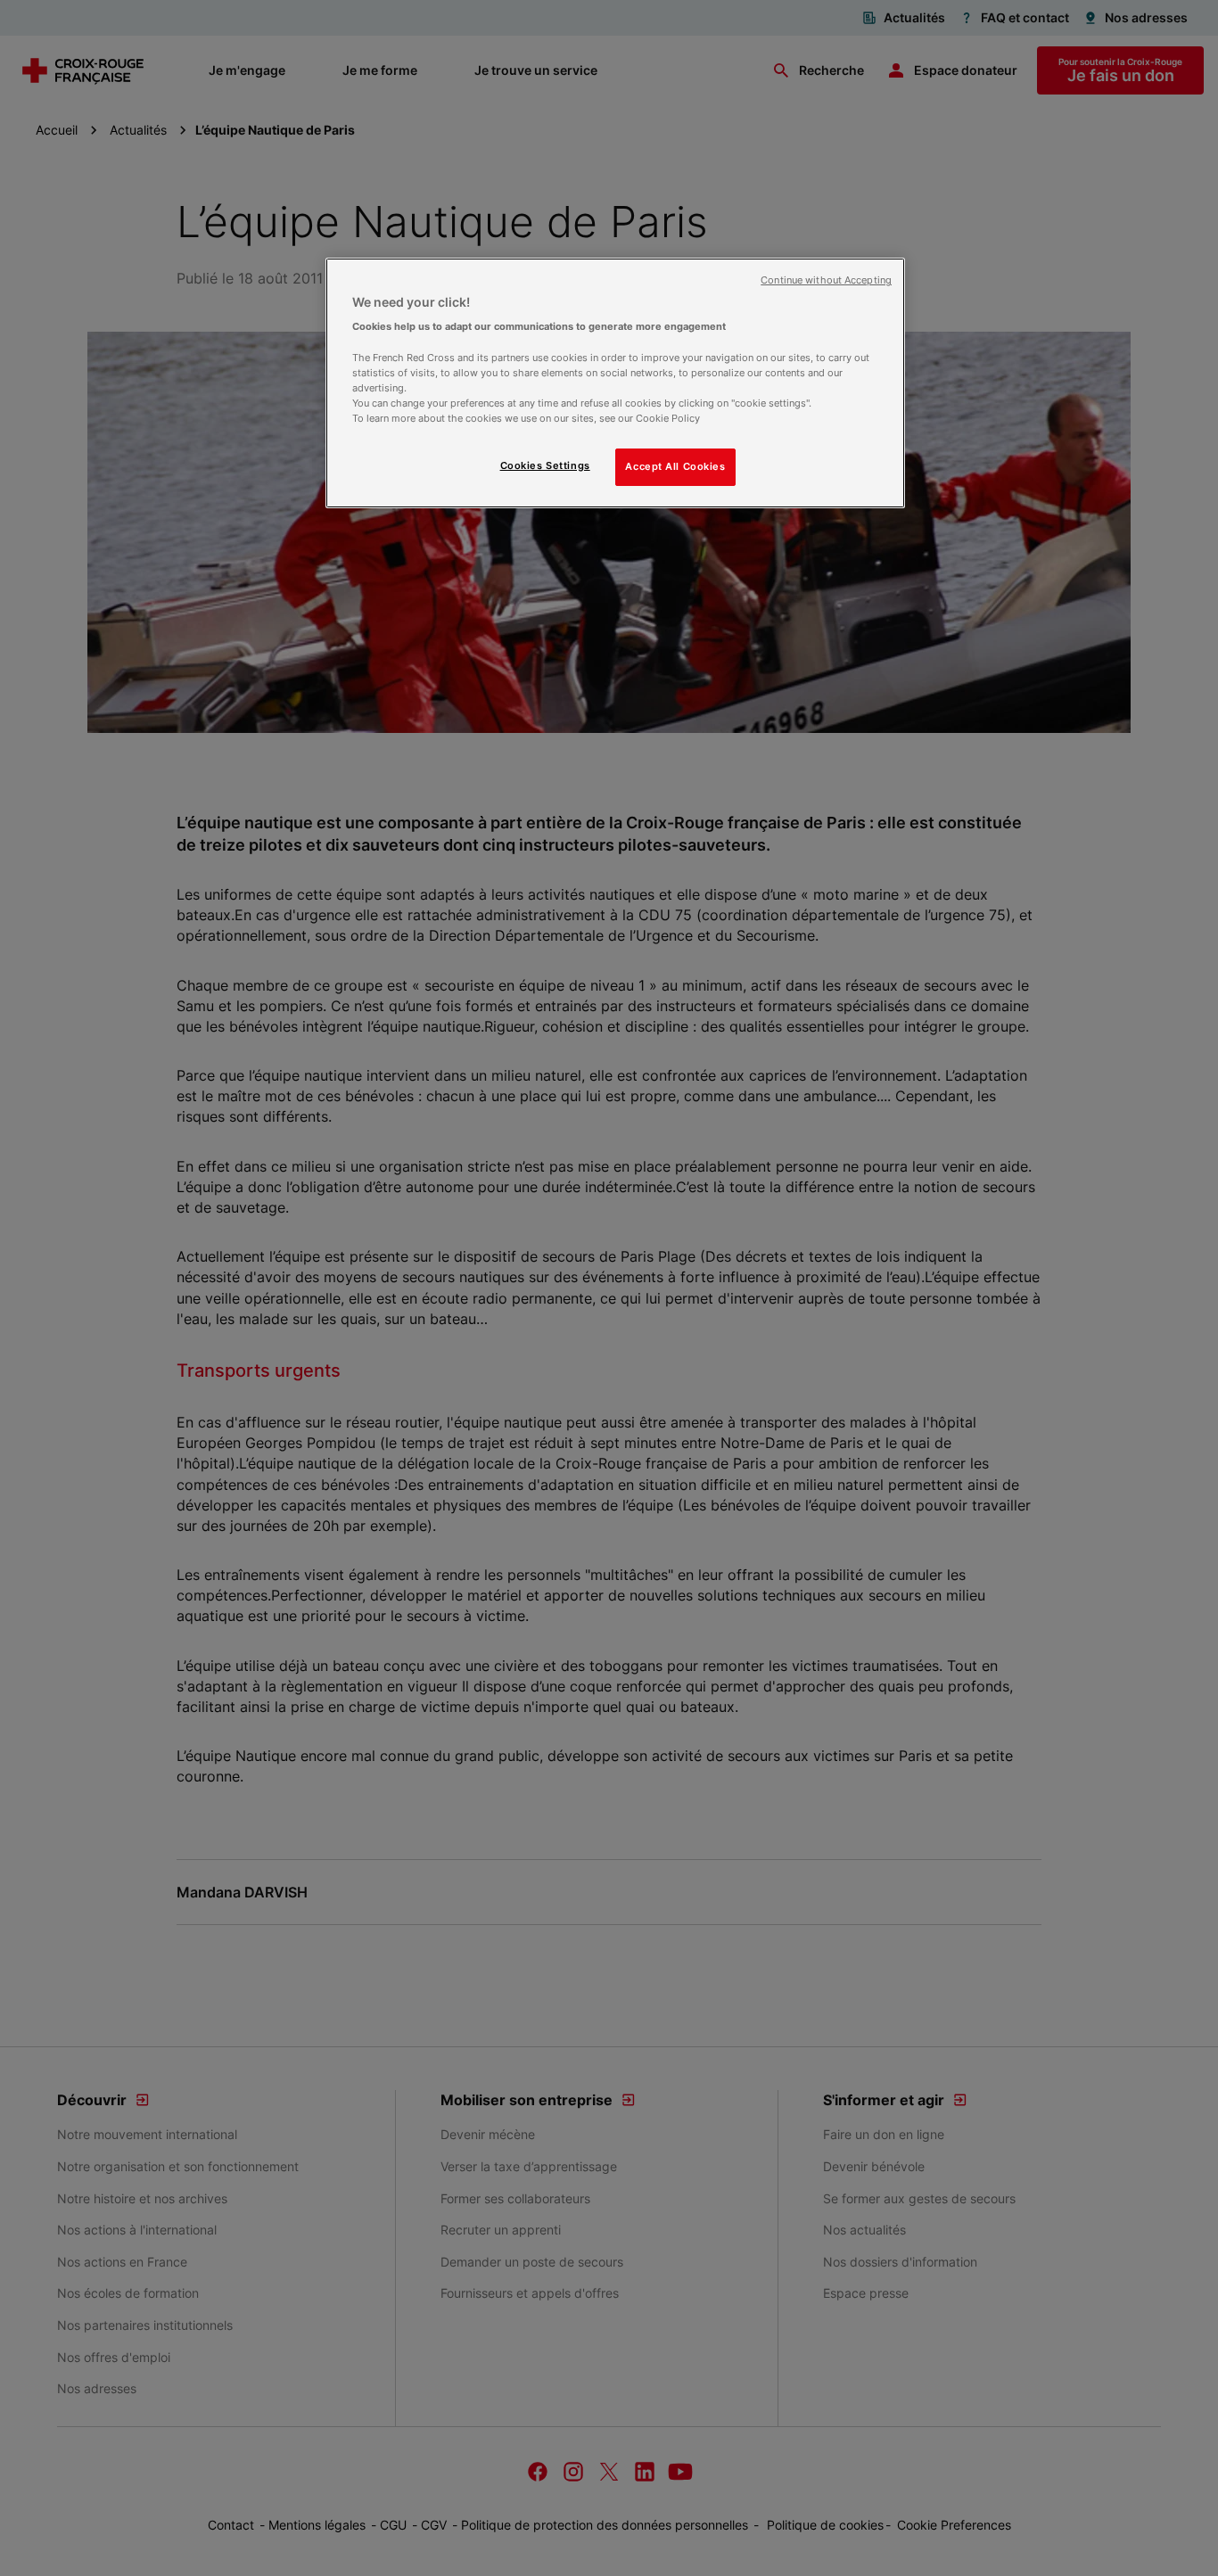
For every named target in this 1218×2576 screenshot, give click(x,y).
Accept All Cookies (675, 466)
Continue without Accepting (826, 280)
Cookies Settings (545, 465)
